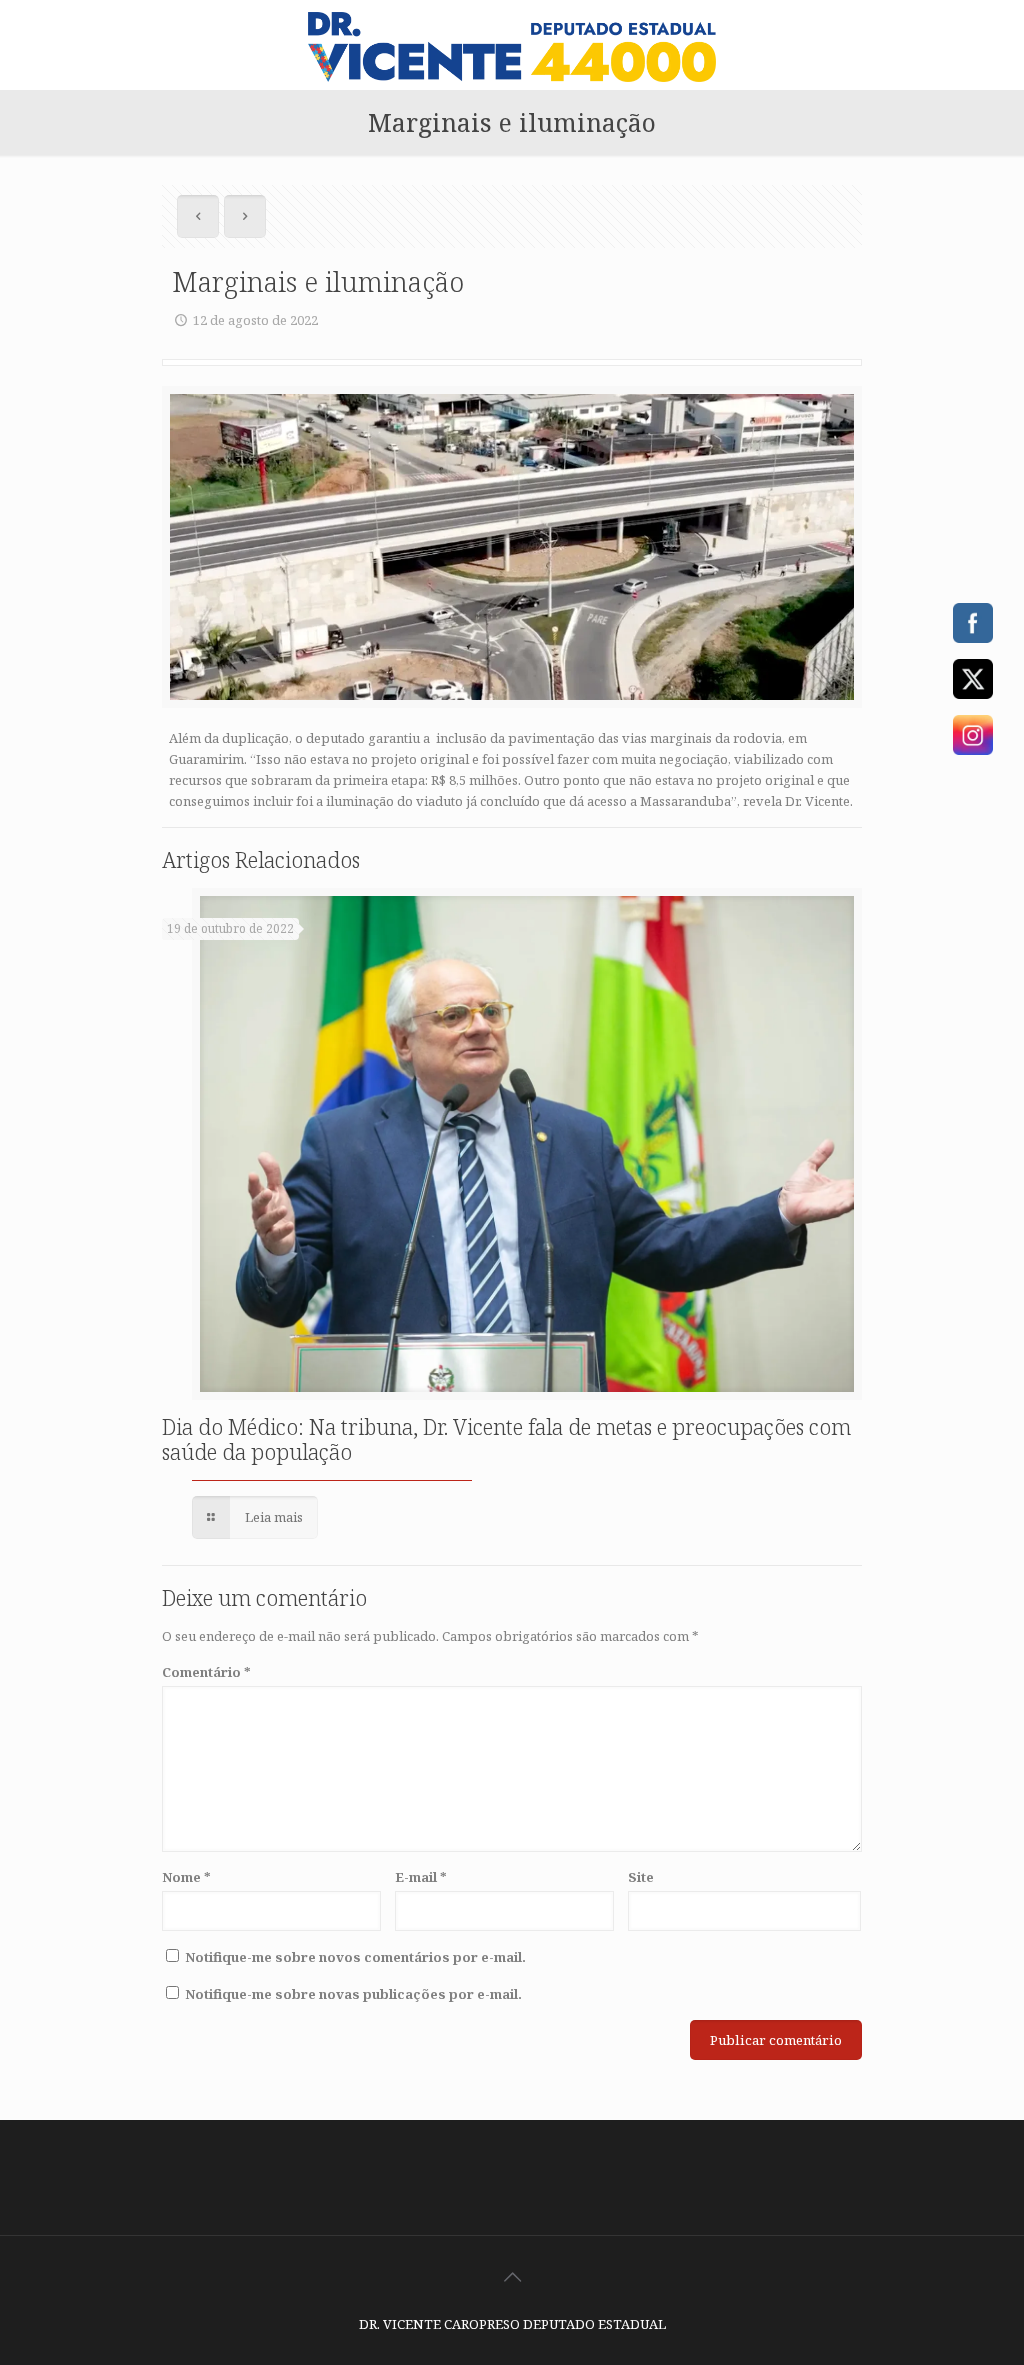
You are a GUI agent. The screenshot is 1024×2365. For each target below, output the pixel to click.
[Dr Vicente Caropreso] (512, 45)
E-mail (421, 1877)
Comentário (206, 1672)
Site (641, 1877)
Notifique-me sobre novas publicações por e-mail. (353, 1994)
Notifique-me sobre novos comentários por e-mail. (355, 1957)
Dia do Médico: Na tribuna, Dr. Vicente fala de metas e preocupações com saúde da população (506, 1439)
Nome (186, 1877)
